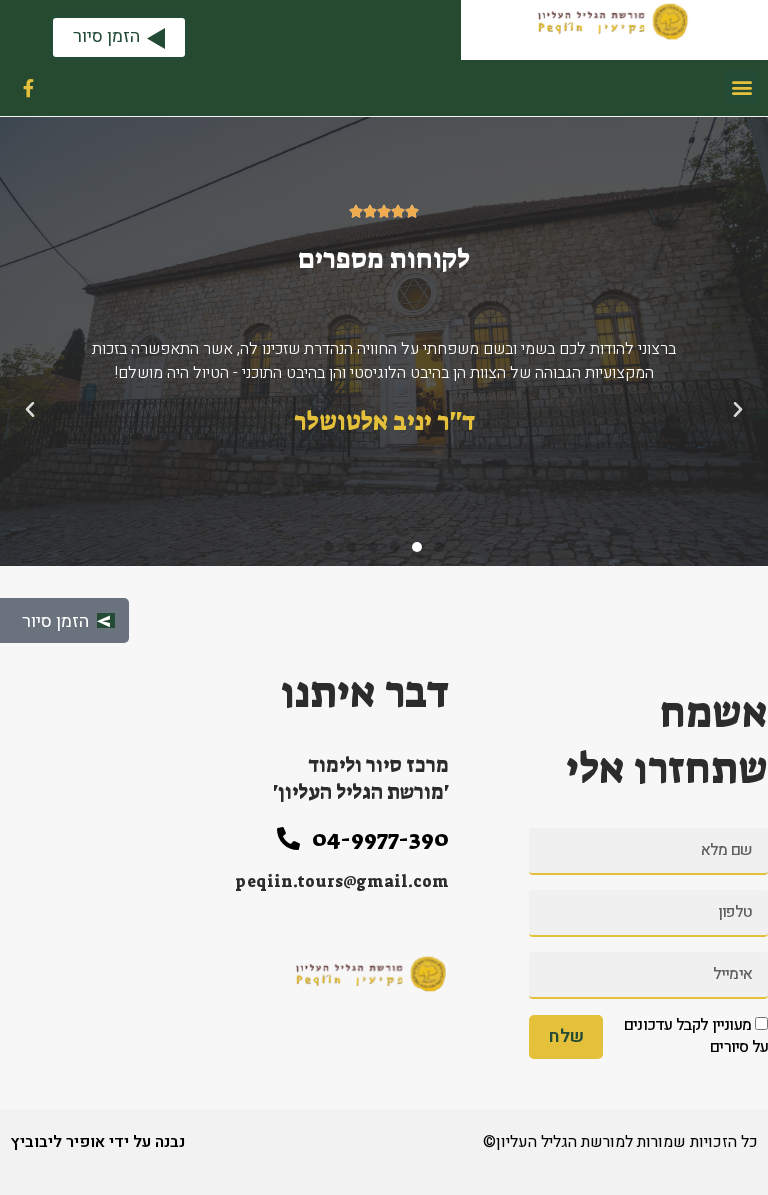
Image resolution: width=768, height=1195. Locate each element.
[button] (741, 86)
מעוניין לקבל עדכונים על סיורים (696, 1036)
